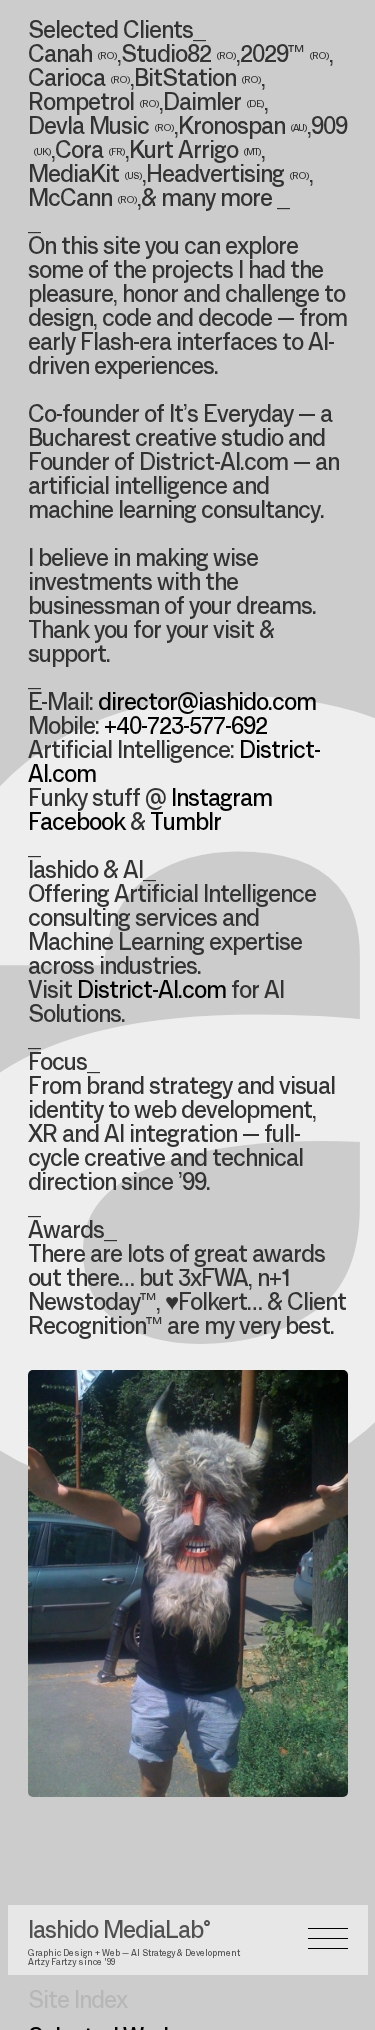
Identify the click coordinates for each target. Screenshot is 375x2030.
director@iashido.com (207, 704)
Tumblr (185, 824)
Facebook (76, 824)
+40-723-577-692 (185, 728)
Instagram (221, 800)
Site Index (77, 2002)
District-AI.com (151, 992)
